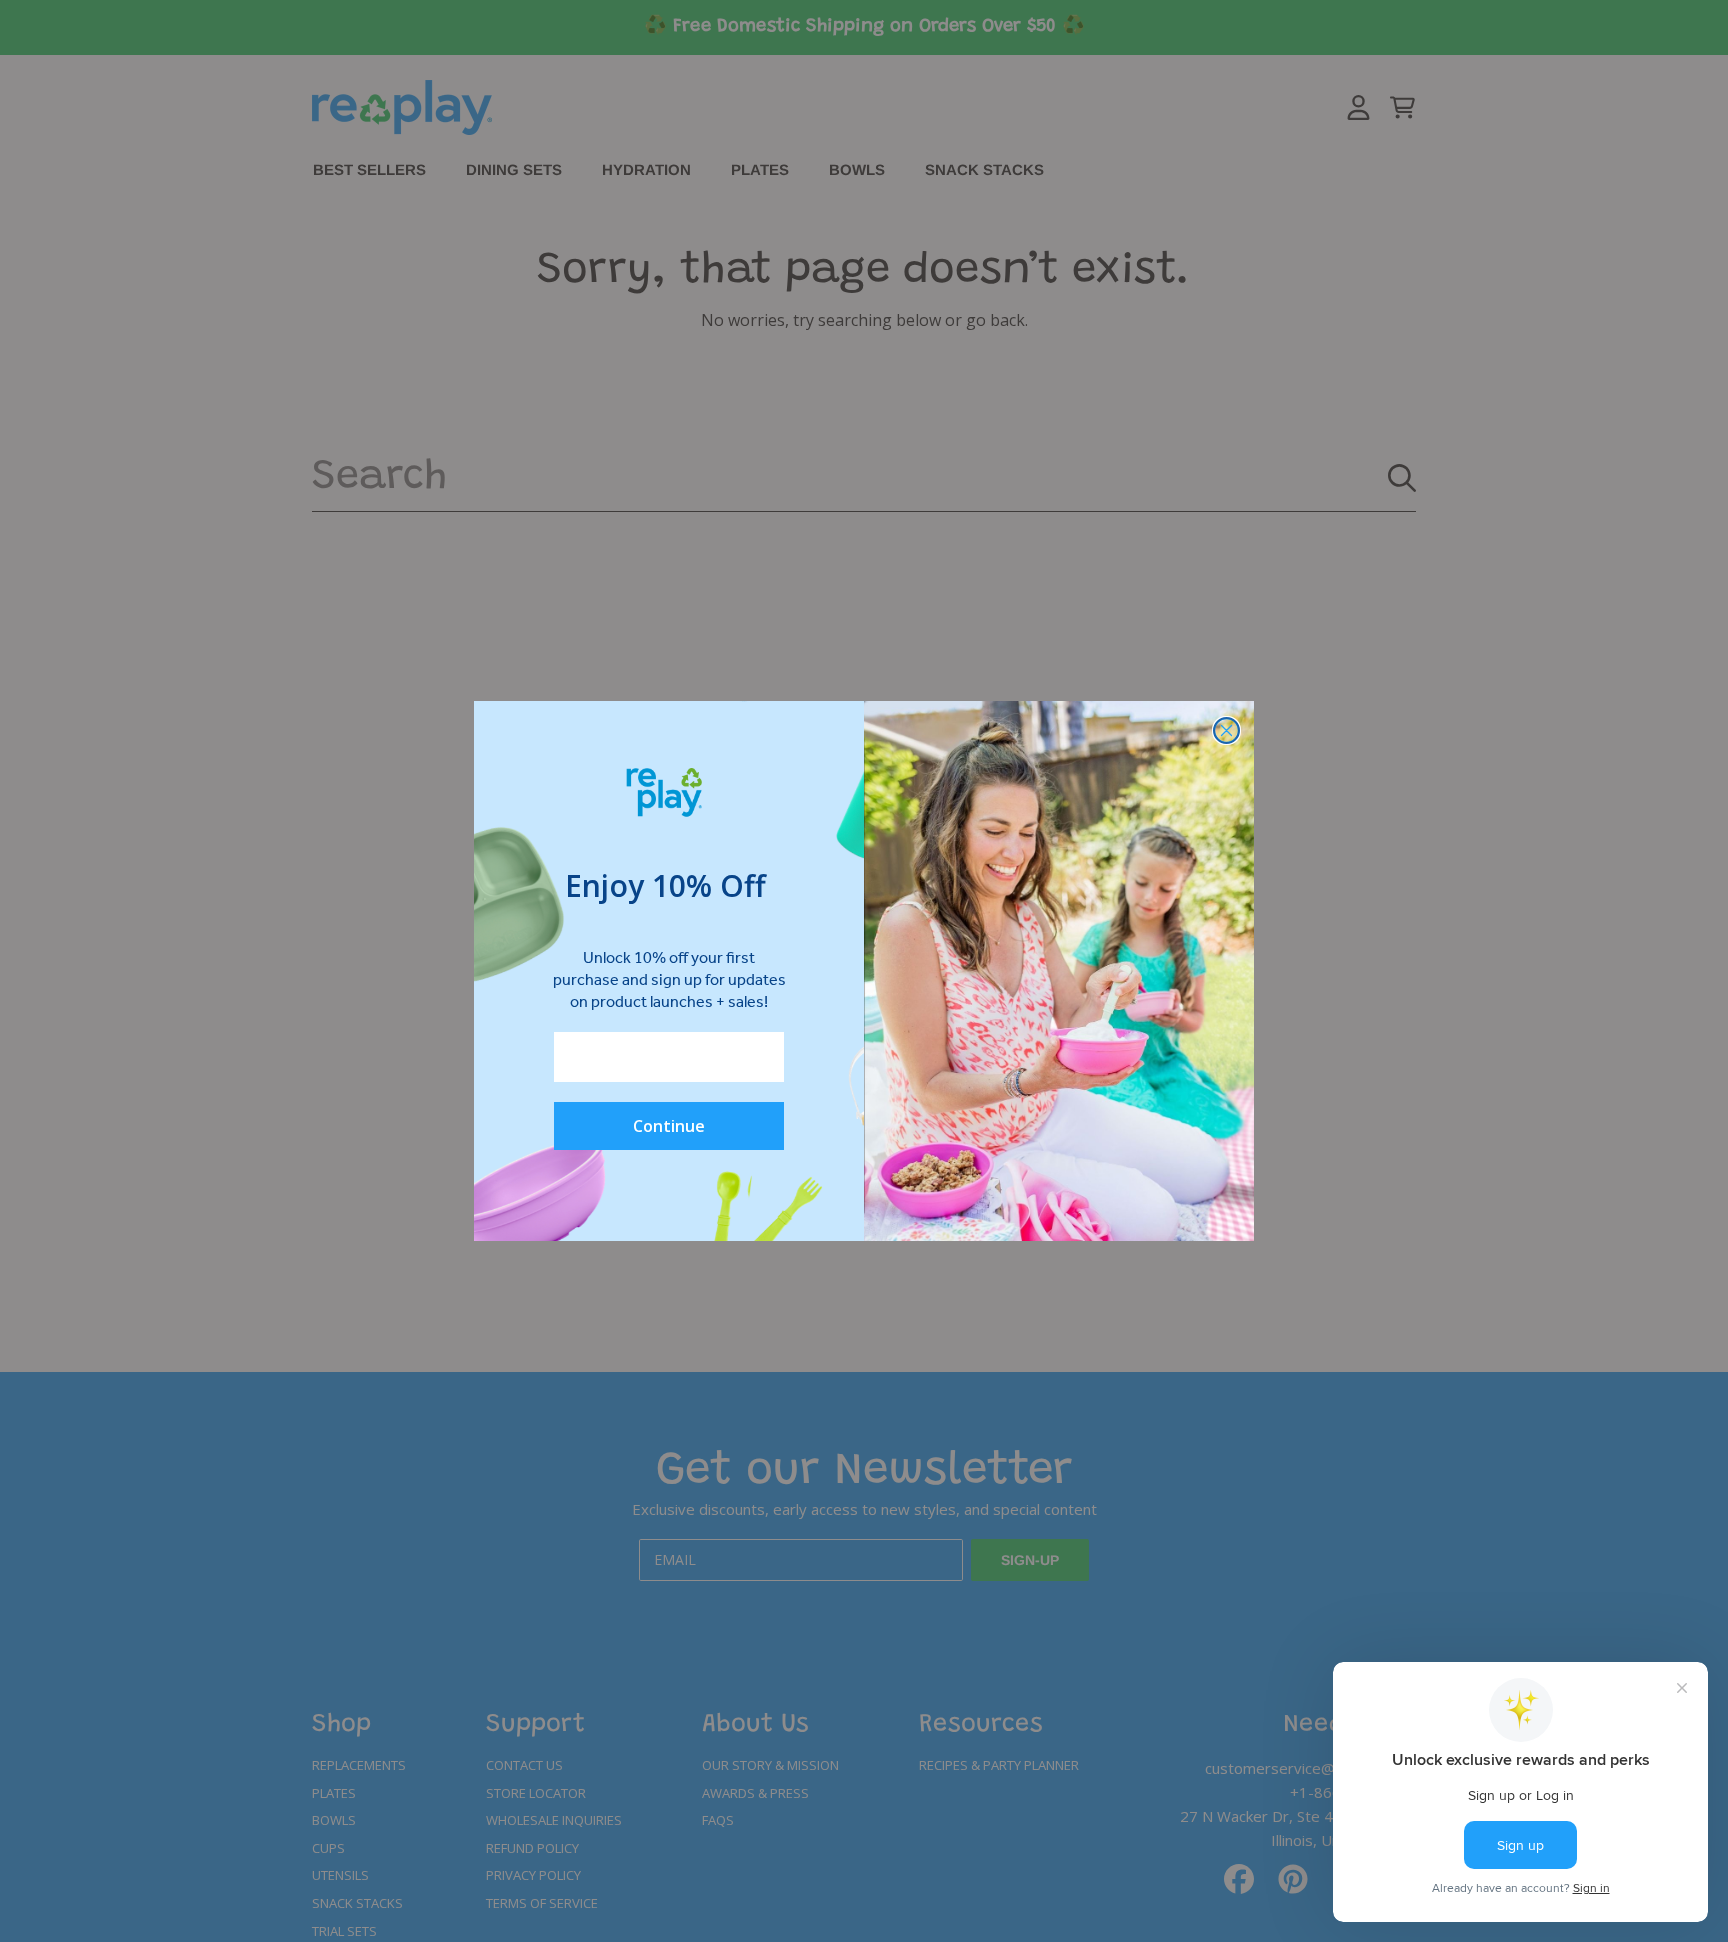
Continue (669, 1126)
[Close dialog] (1226, 730)
